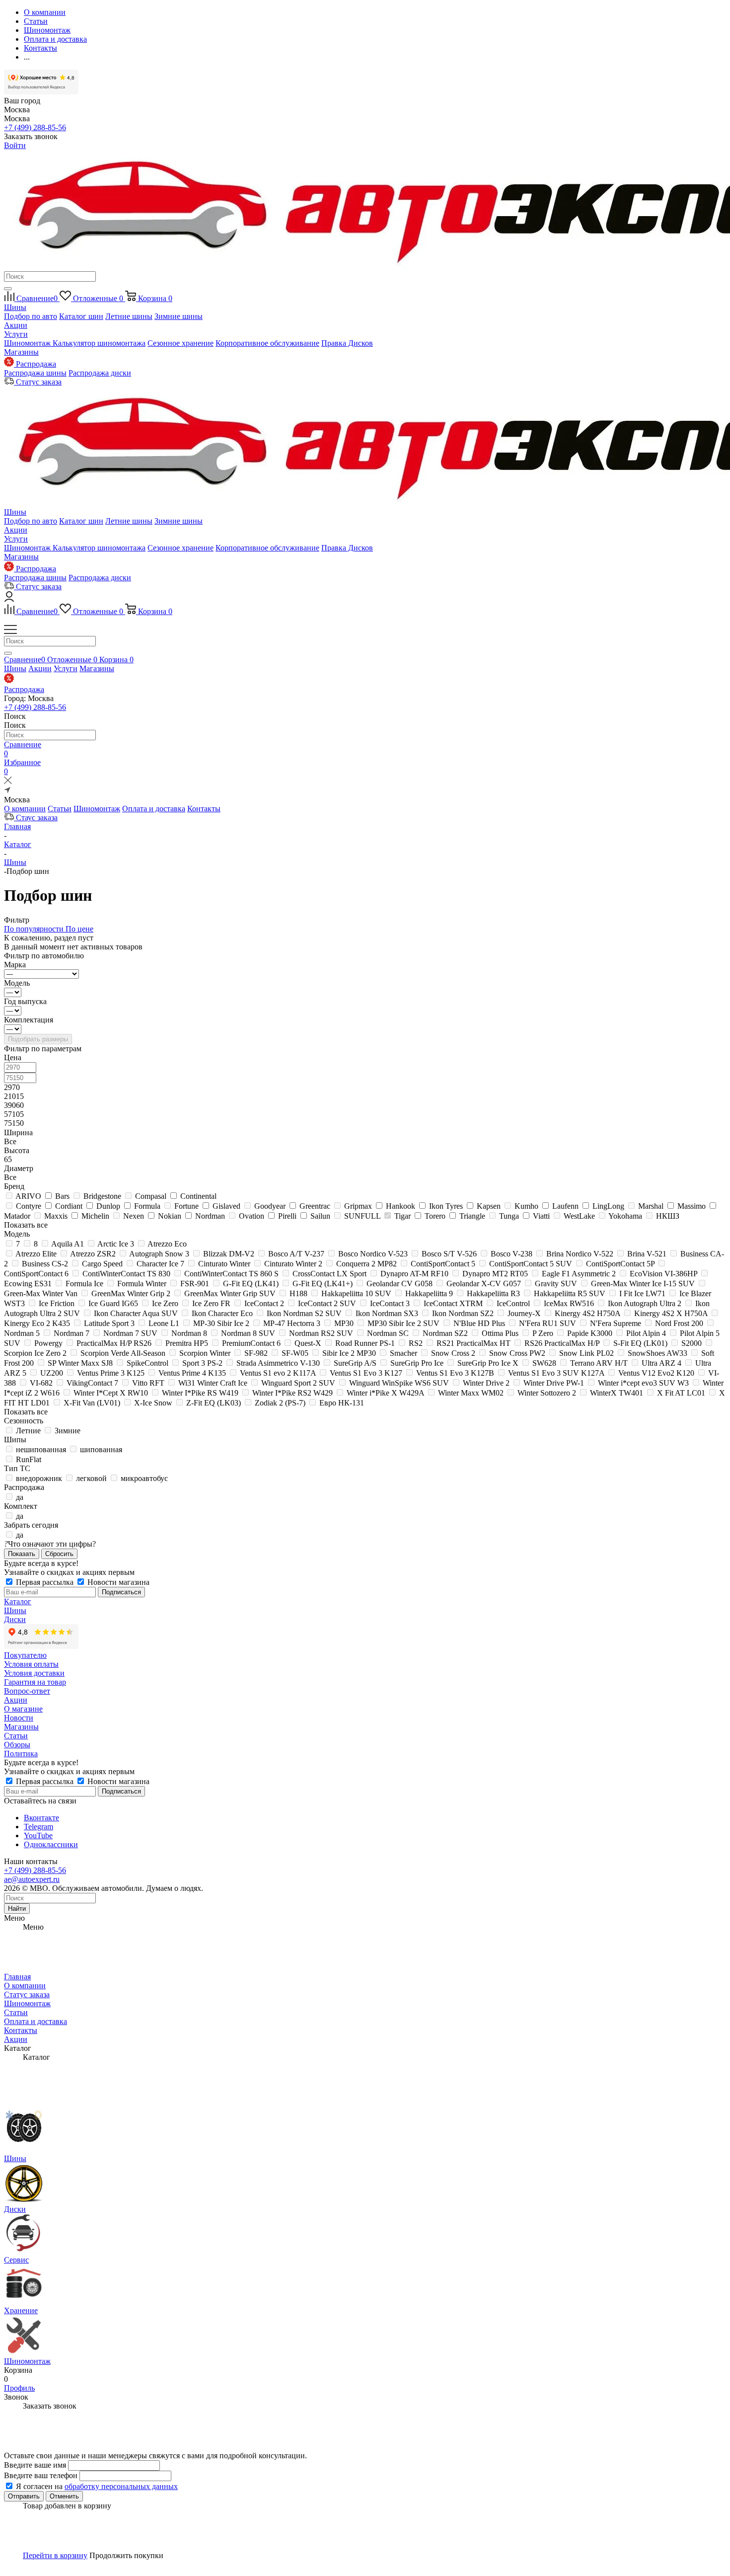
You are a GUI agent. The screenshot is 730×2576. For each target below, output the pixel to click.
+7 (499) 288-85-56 (35, 127)
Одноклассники (51, 1844)
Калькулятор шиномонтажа (99, 343)
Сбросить (59, 1554)
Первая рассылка (45, 1582)
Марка (15, 965)
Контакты (204, 809)
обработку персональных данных (121, 2486)
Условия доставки (34, 1673)
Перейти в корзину (55, 2555)
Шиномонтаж (28, 343)
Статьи (60, 809)
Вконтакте (41, 1818)
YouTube (38, 1835)
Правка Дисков (347, 343)
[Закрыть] (8, 782)
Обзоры (17, 1745)
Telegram (38, 1827)
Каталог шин (81, 316)
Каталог (18, 1601)
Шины (15, 307)
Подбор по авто (31, 316)
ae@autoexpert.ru (32, 1879)
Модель (17, 983)
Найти (17, 1909)
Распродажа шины (35, 373)
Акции (16, 325)
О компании (25, 809)
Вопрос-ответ (27, 1691)
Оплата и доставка (154, 809)
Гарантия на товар (35, 1682)
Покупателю (25, 1655)
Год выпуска (25, 1001)
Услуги (16, 334)
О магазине (23, 1709)
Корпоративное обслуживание (267, 343)
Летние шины (129, 316)
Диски (15, 1619)
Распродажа (24, 689)
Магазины (21, 352)
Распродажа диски (100, 373)
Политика (21, 1754)
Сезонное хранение (181, 343)
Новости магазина (117, 1582)
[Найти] (8, 289)
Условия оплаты (31, 1664)
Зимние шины (179, 316)
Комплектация (29, 1020)
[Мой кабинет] (9, 599)
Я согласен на (97, 2486)
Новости (19, 1718)
